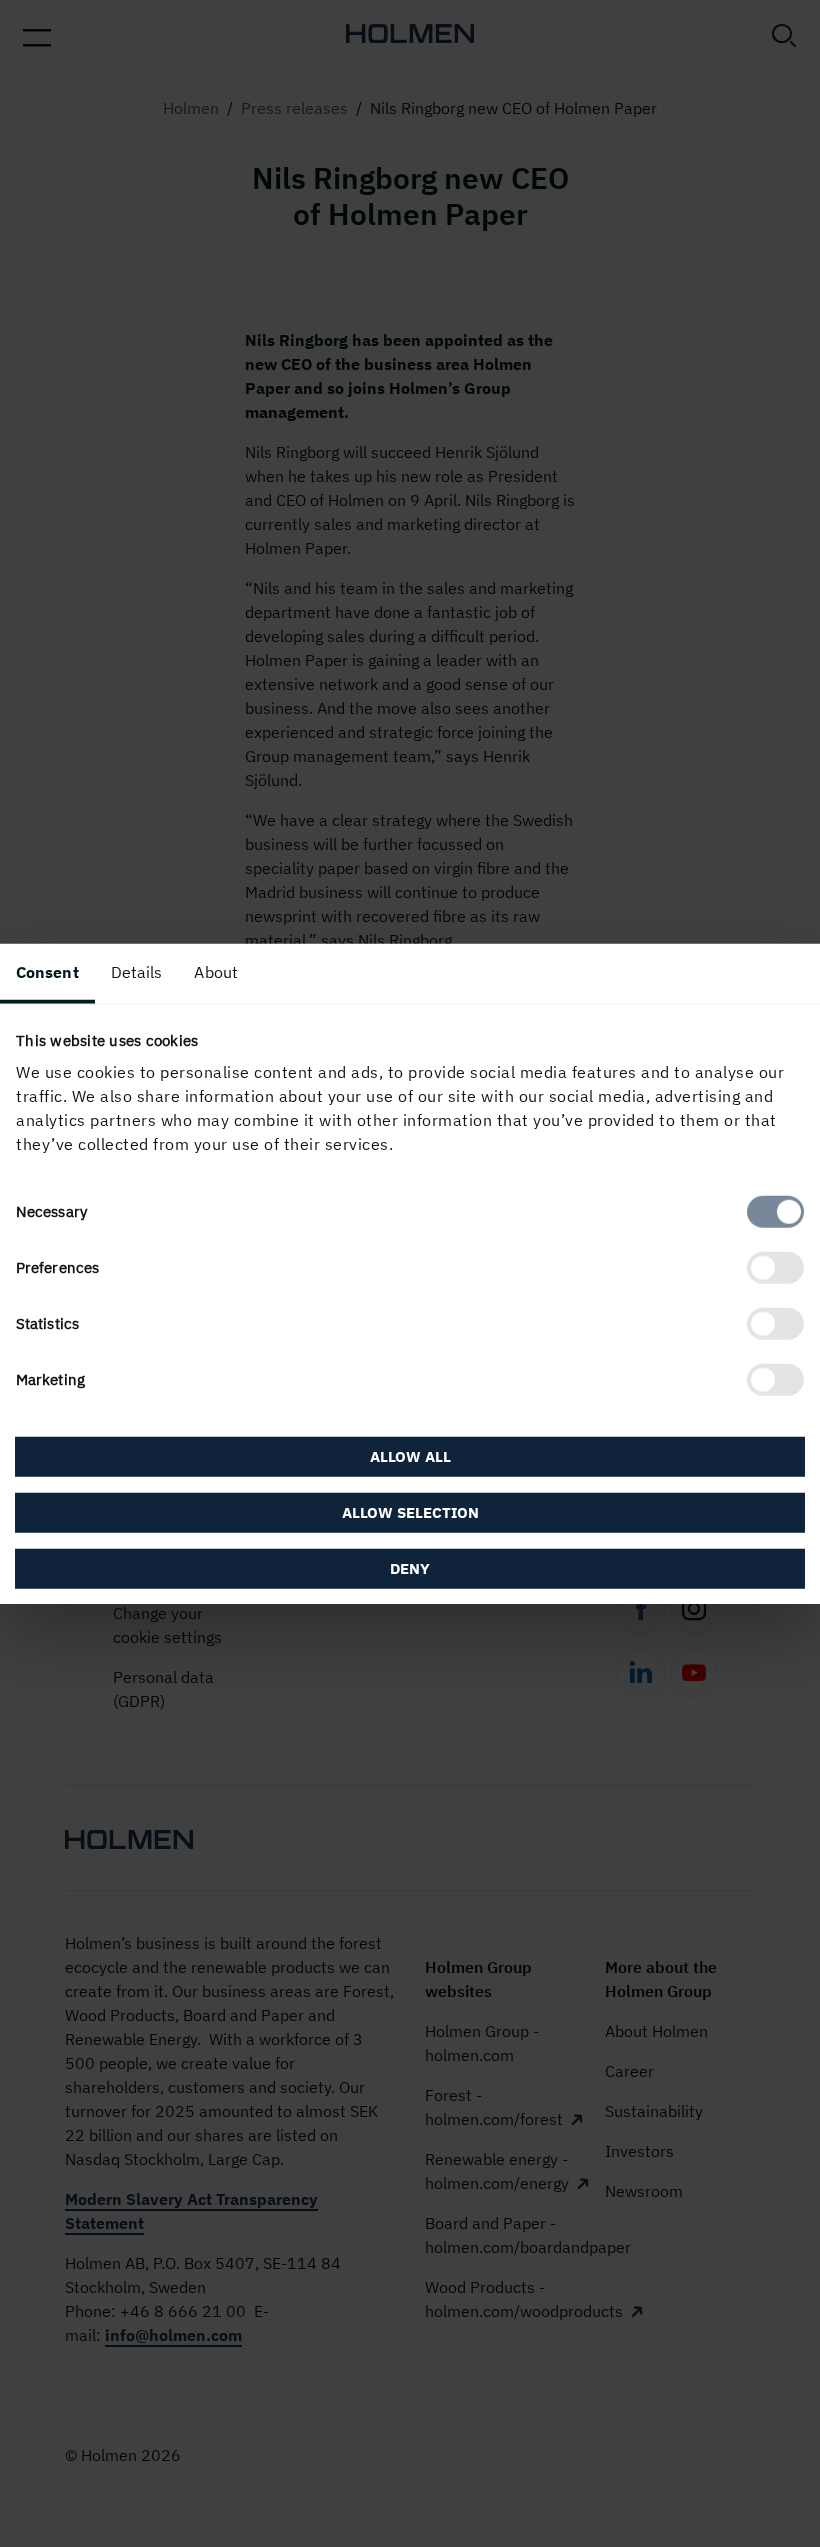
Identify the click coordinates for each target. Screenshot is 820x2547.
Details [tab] (137, 971)
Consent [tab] (47, 971)
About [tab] (216, 971)
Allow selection (410, 1512)
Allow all (410, 1456)
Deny (410, 1568)
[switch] (775, 1268)
